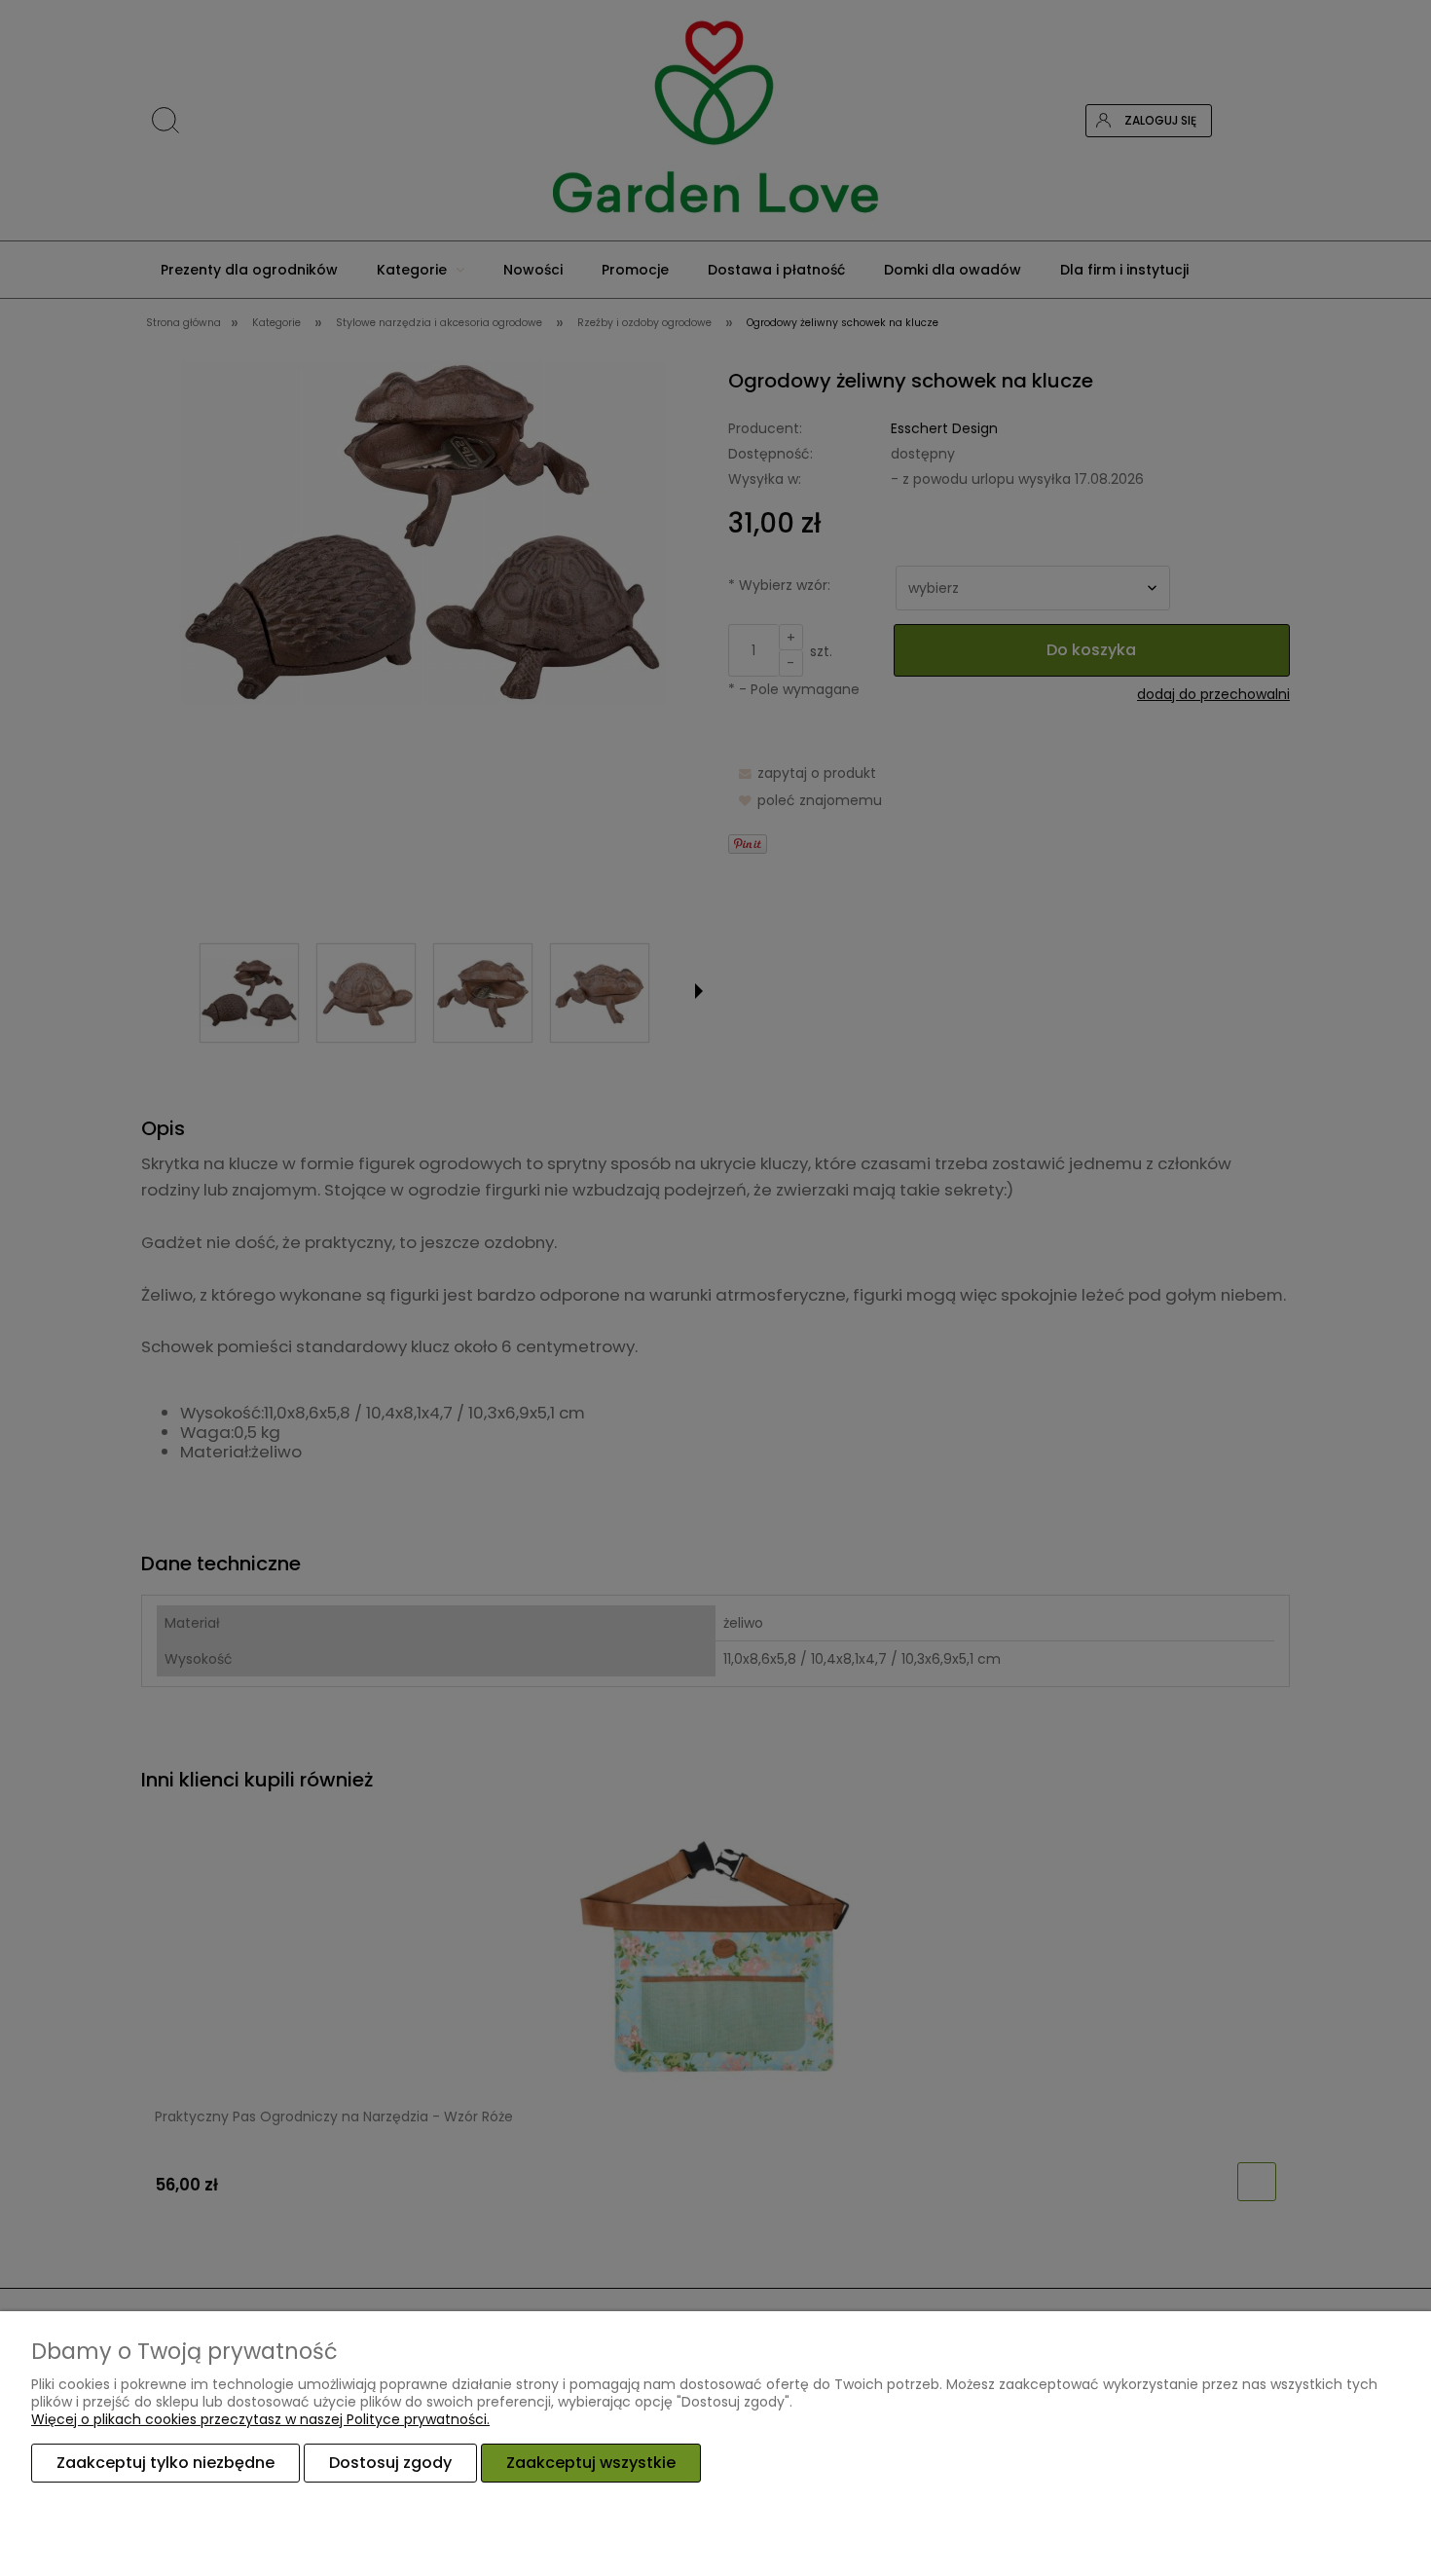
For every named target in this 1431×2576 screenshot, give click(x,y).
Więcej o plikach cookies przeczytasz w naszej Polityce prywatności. (260, 2419)
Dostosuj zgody (390, 2463)
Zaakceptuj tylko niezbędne (165, 2463)
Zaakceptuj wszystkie (591, 2463)
